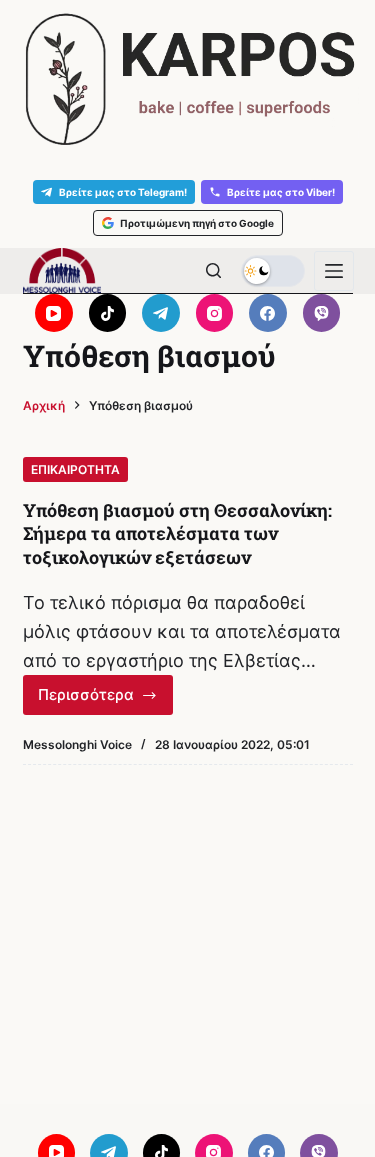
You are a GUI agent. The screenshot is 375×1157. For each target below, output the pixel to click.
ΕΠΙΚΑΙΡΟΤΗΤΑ (75, 469)
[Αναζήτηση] (213, 270)
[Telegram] (161, 313)
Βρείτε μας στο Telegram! (123, 192)
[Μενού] (334, 271)
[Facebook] (268, 313)
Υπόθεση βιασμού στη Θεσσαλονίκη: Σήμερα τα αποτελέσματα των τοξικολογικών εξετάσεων (177, 533)
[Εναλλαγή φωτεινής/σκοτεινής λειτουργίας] (273, 271)
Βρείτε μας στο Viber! (281, 192)
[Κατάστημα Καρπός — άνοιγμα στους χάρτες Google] (187, 79)
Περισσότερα (106, 700)
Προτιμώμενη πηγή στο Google (197, 223)
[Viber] (322, 313)
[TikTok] (108, 313)
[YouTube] (54, 313)
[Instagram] (215, 313)
